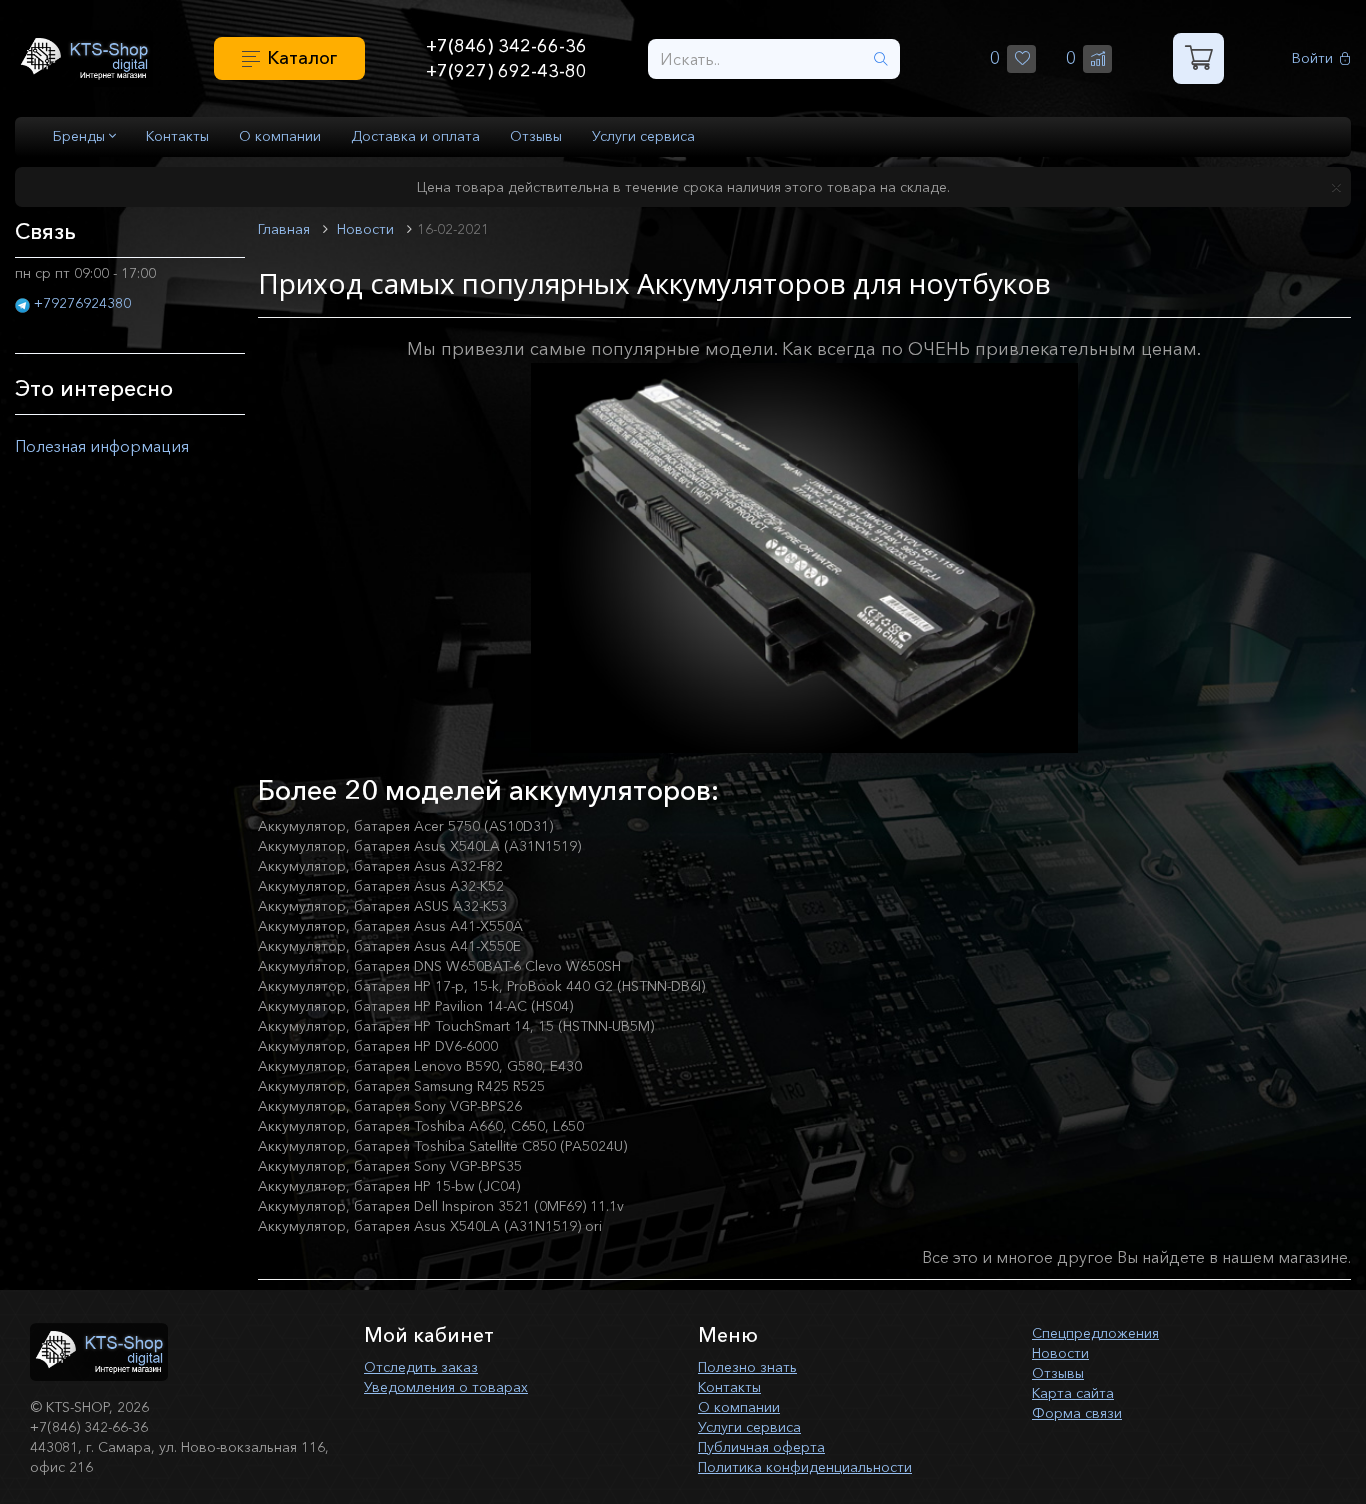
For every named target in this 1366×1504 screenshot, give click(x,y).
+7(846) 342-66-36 (506, 46)
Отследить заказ (421, 1367)
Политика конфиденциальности (805, 1467)
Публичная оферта (761, 1447)
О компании (280, 136)
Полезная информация (102, 446)
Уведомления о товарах (446, 1387)
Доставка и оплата (415, 136)
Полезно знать (747, 1367)
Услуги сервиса (643, 136)
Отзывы (536, 136)
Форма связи (1077, 1413)
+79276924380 (82, 303)
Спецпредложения (1095, 1333)
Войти (1312, 58)
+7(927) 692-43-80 (506, 71)
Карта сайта (1073, 1393)
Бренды (81, 136)
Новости (1060, 1353)
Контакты (177, 136)
